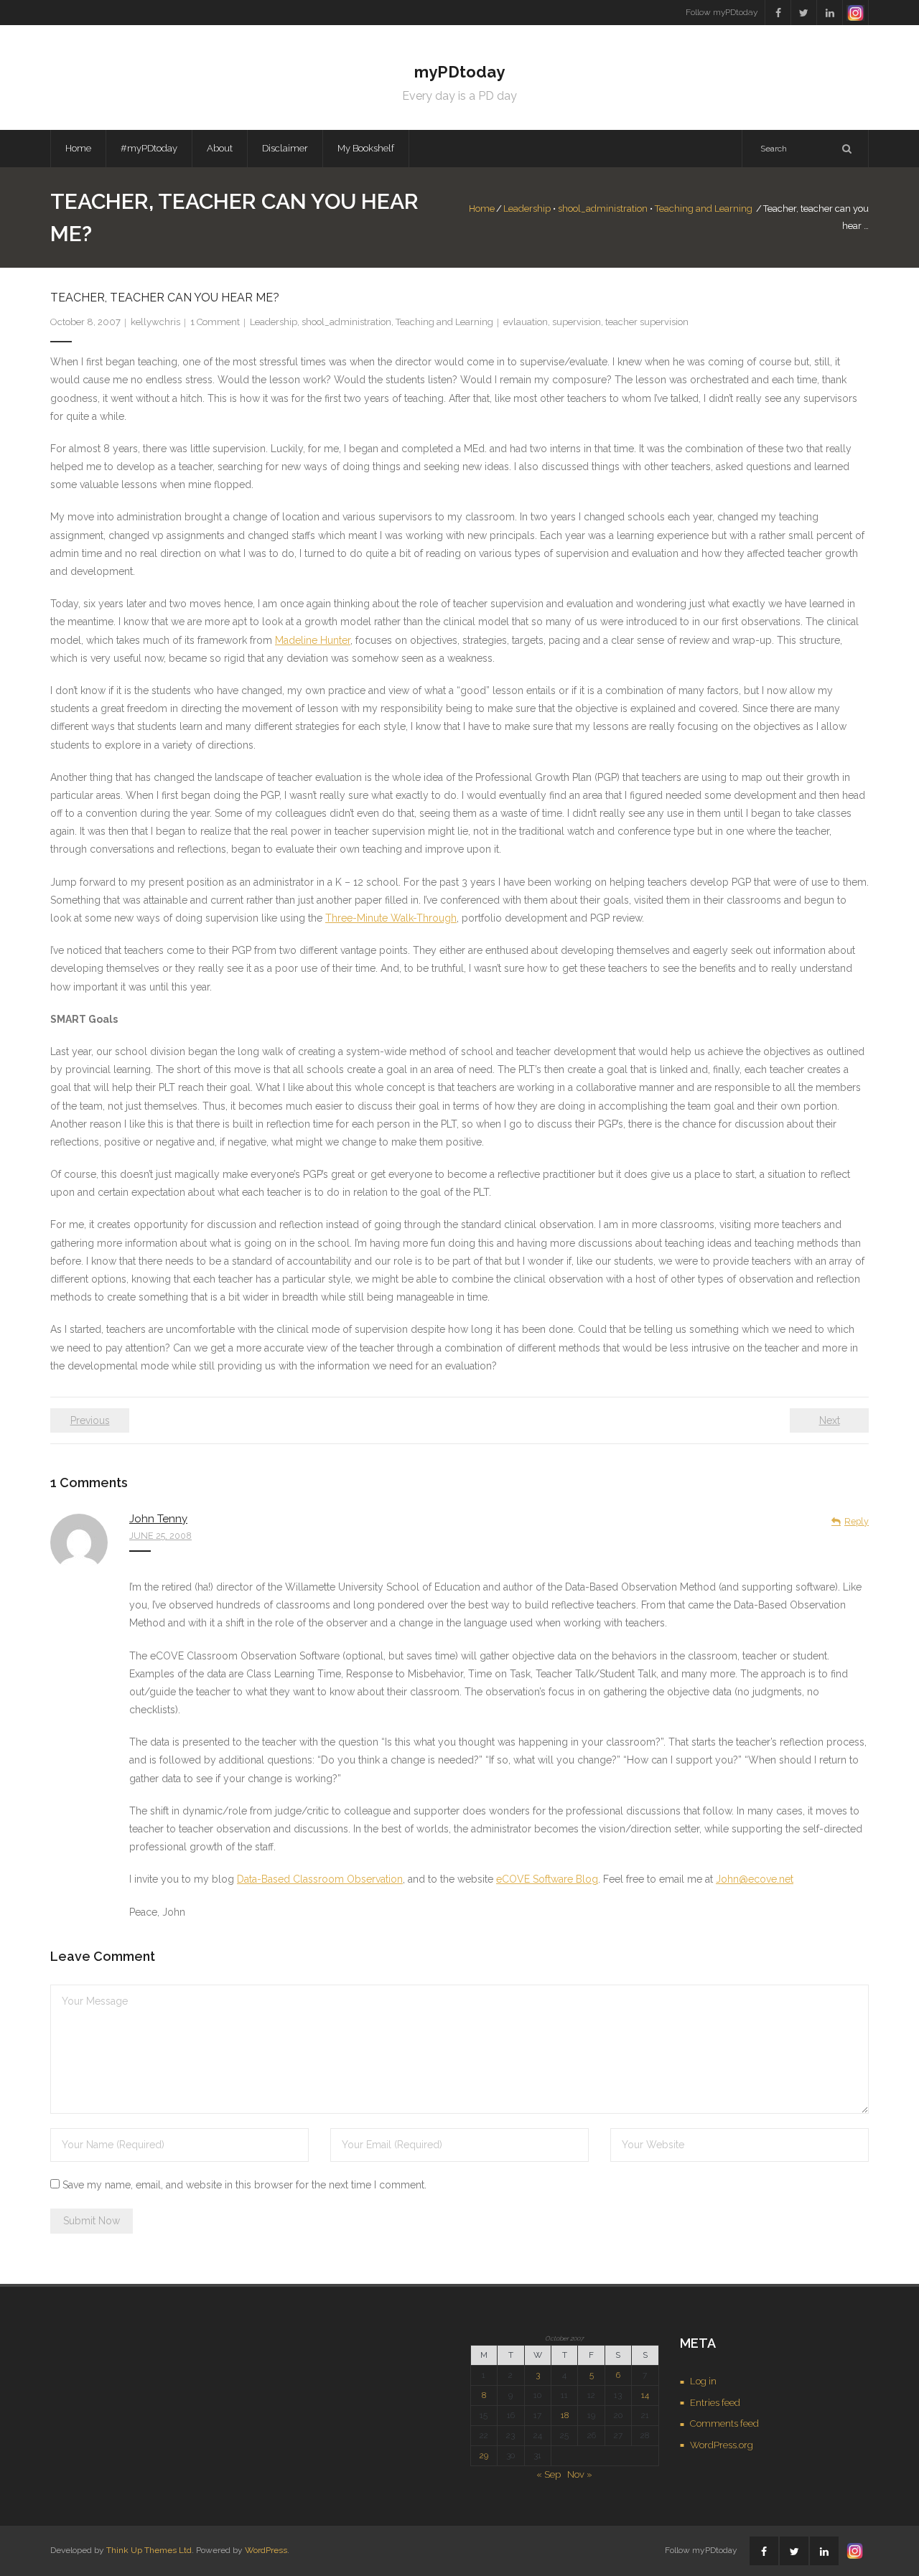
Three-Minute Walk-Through (391, 918)
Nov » (580, 2474)
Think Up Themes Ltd (149, 2550)
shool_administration (603, 209)
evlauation (526, 322)
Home (78, 148)
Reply (857, 1521)
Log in (703, 2381)
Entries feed (715, 2403)
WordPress (266, 2550)
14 (645, 2395)
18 (565, 2415)
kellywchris (155, 322)
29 (484, 2455)
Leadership (527, 209)
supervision (577, 322)
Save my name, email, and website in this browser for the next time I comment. (244, 2185)
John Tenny (158, 1519)
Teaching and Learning (704, 209)
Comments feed (724, 2423)
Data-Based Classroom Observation (320, 1879)
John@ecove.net (755, 1879)
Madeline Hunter (313, 640)
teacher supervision (647, 322)
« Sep (549, 2474)
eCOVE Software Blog (547, 1879)
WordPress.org (722, 2445)
